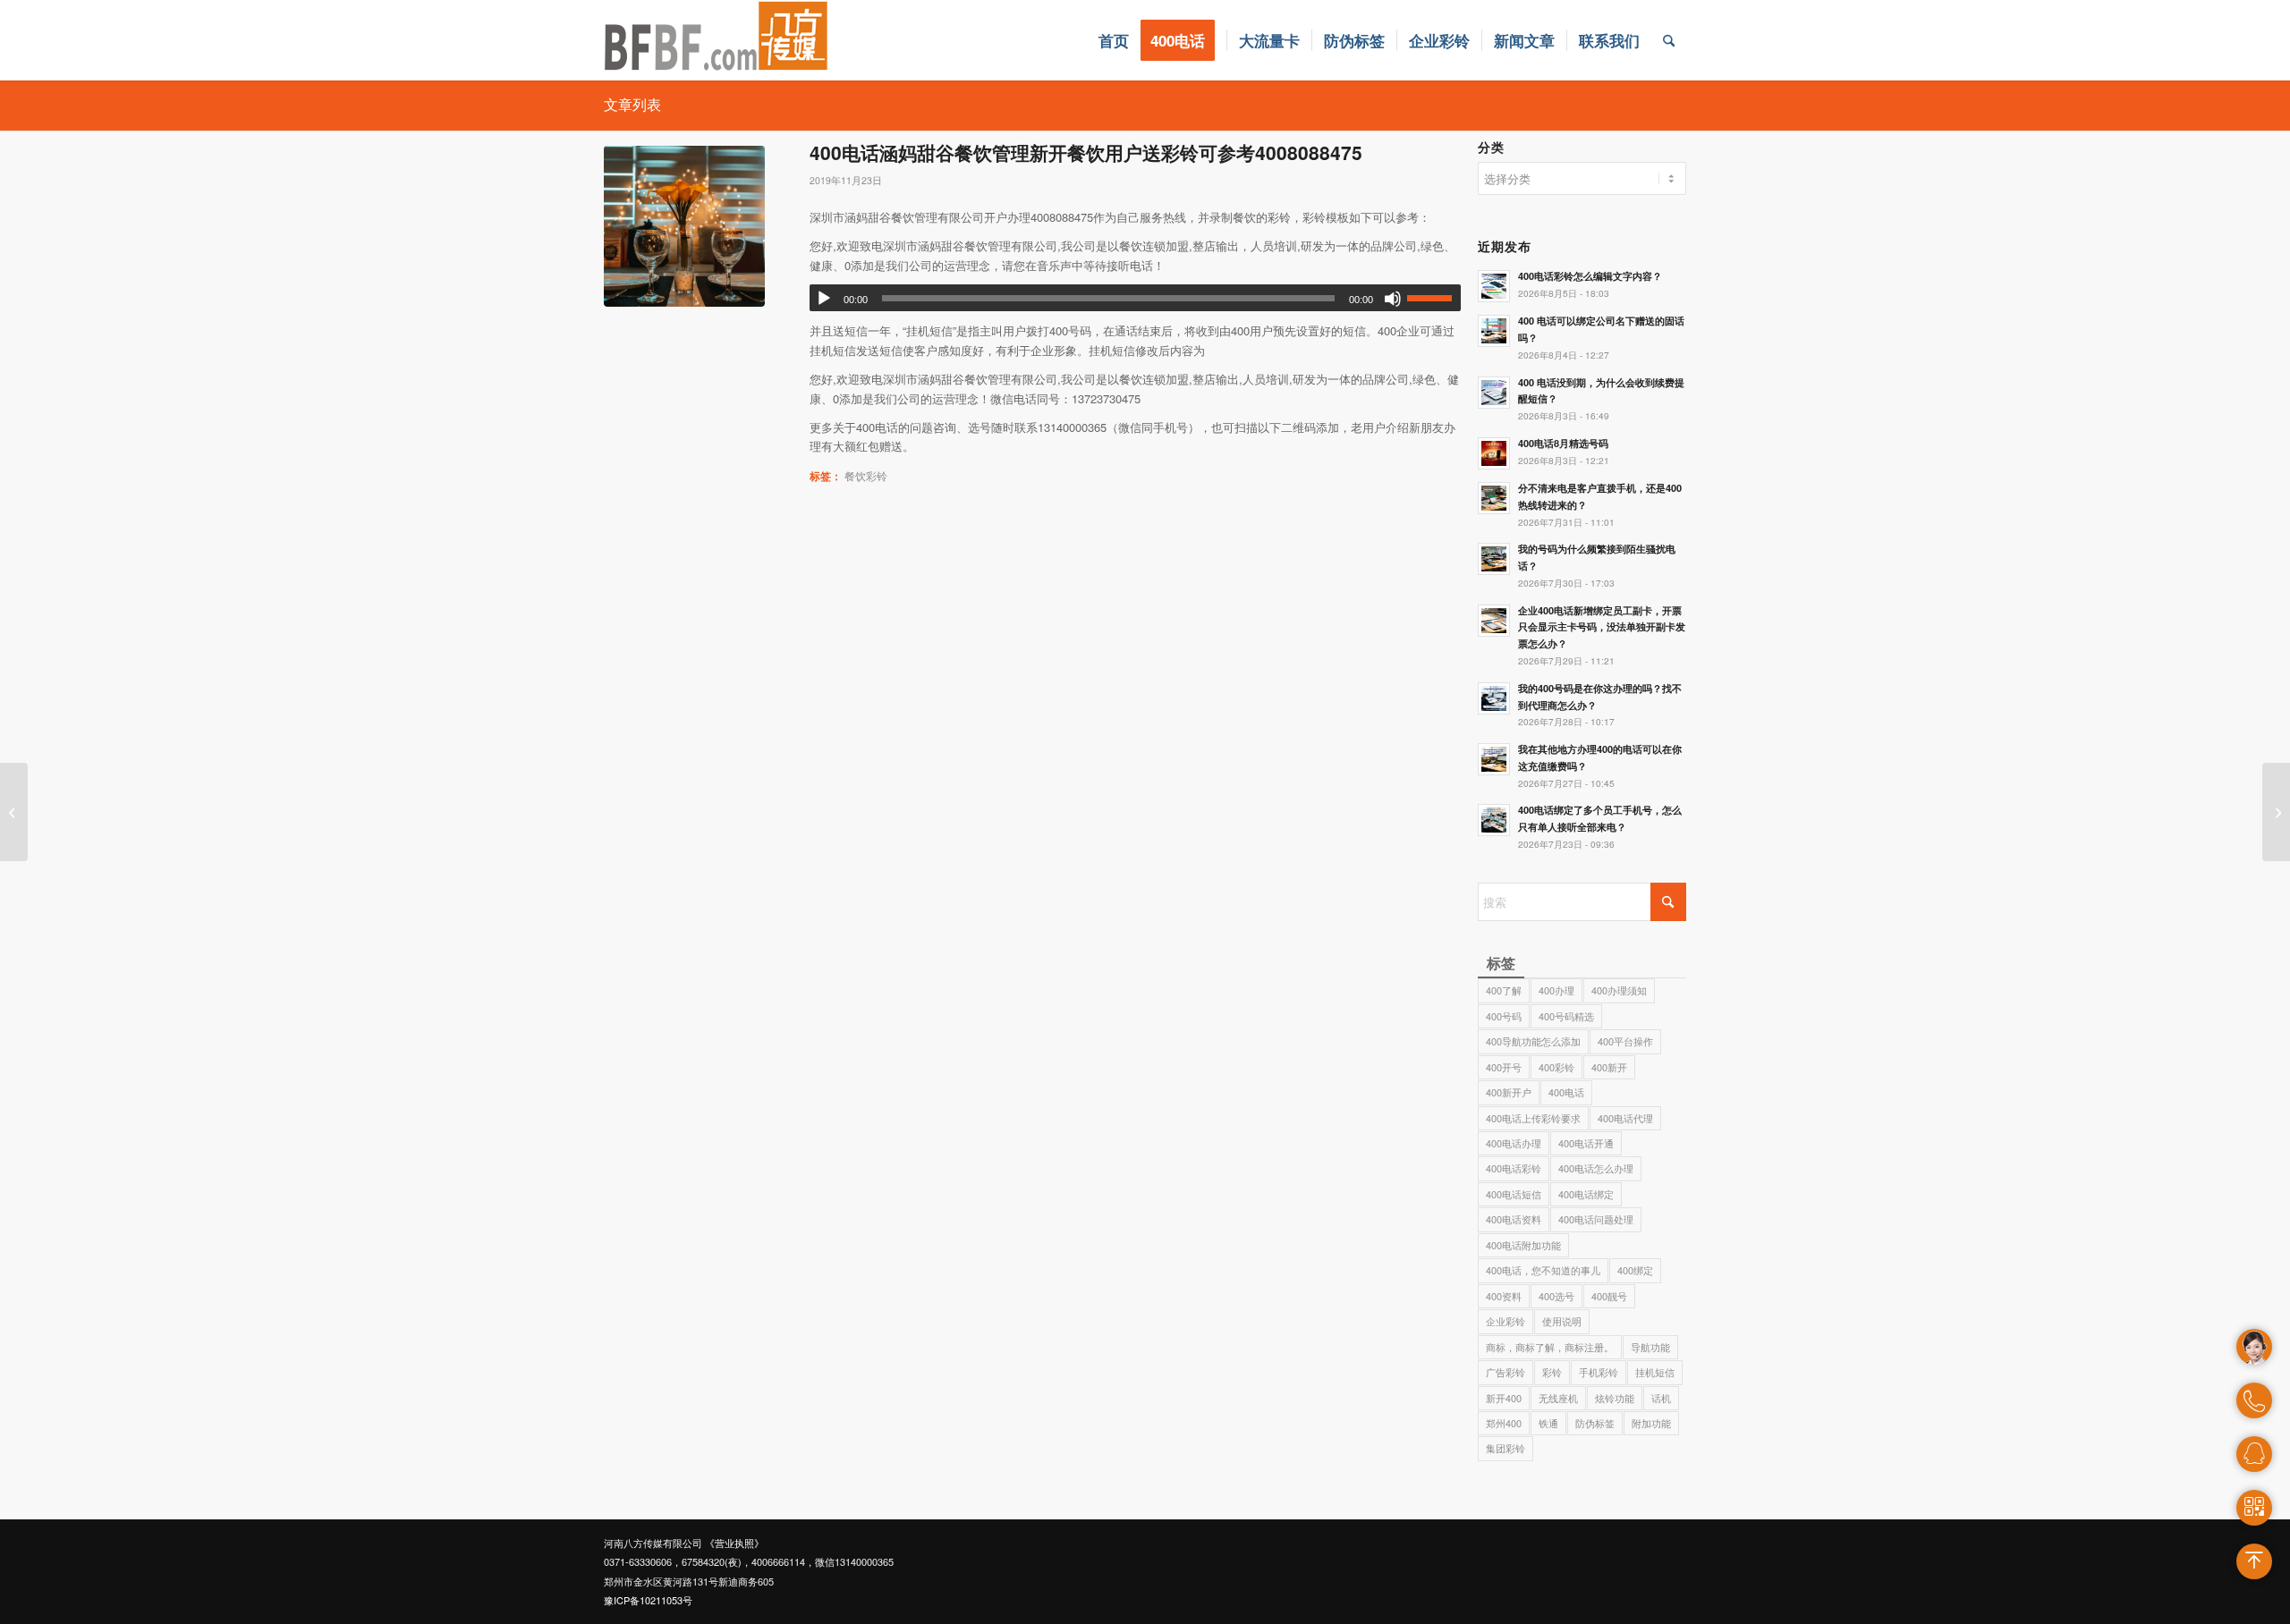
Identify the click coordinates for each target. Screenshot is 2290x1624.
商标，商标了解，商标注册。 (1550, 1347)
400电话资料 (1514, 1219)
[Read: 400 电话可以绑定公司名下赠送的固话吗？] (1494, 331)
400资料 (1504, 1296)
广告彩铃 (1505, 1372)
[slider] (1434, 298)
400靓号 (1609, 1296)
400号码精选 (1566, 1016)
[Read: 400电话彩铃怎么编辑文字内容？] (1494, 286)
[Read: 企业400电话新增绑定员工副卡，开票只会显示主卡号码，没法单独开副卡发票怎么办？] (1494, 621)
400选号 (1556, 1296)
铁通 (1548, 1423)
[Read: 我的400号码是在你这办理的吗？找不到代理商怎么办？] (1494, 698)
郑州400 (1504, 1423)
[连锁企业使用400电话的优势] (14, 812)
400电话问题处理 (1596, 1219)
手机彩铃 (1599, 1372)
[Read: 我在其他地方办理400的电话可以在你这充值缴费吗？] (1494, 759)
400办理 (1556, 990)
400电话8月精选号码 (1563, 443)
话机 (1661, 1398)
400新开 (1609, 1067)
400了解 (1504, 990)
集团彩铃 (1505, 1448)
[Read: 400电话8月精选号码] (1494, 453)
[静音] (1393, 299)
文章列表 (632, 104)
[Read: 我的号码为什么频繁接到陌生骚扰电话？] (1494, 559)
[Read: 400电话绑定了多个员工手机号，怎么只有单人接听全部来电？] (1494, 820)
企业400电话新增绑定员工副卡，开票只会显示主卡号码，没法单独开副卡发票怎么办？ (1602, 627)
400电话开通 (1586, 1143)
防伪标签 (1595, 1423)
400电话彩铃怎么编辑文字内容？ (1590, 276)
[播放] (824, 299)
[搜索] (1669, 40)
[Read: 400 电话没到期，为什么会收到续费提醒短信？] (1494, 393)
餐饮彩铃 (866, 476)
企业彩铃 (1505, 1321)
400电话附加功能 (1523, 1245)
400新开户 (1509, 1092)
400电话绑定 (1586, 1194)
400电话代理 (1625, 1118)
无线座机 (1558, 1398)
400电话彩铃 (1514, 1168)
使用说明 (1562, 1321)
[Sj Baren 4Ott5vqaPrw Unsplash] (684, 226)
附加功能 (1651, 1423)
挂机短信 (1655, 1372)
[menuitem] (1114, 40)
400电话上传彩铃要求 (1533, 1118)
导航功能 (1650, 1347)
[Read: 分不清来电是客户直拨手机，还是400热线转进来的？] (1494, 498)
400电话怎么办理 (1596, 1168)
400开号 (1504, 1067)
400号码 (1504, 1016)
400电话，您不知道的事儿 (1543, 1270)
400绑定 (1635, 1270)
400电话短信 (1514, 1194)
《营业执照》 (734, 1543)
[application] (1135, 298)
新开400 (1504, 1398)
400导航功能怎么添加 (1533, 1041)
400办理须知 (1619, 990)
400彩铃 (1556, 1067)
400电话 (1566, 1092)
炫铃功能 (1615, 1398)
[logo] (717, 40)
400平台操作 (1625, 1041)
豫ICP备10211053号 (648, 1600)
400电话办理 (1514, 1143)
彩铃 (1552, 1372)
